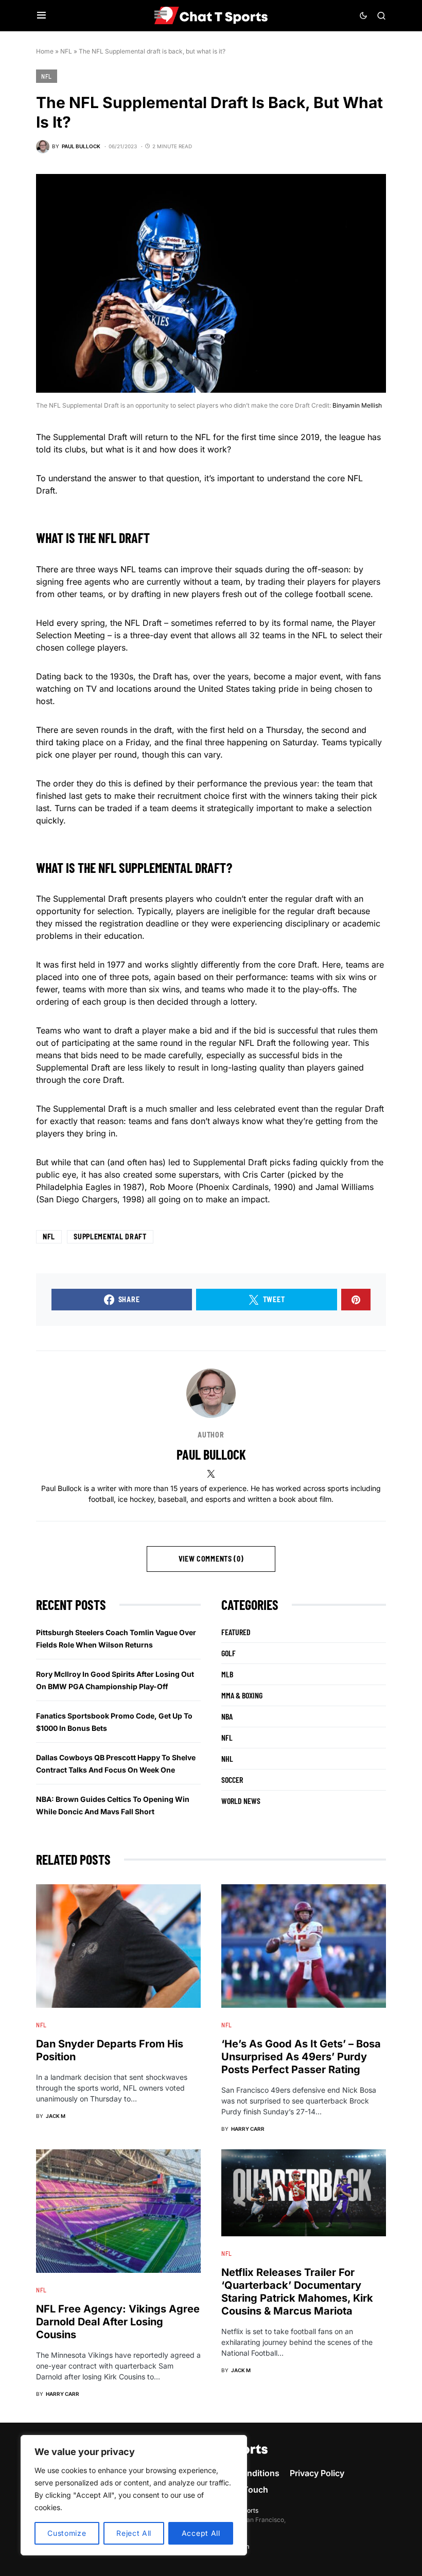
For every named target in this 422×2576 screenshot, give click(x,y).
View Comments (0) (211, 1559)
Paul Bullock (211, 1454)
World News (241, 1801)
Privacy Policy (317, 2473)
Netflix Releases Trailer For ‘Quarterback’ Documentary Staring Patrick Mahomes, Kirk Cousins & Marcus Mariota (297, 2292)
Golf (228, 1653)
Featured (236, 1632)
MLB (227, 1674)
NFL (66, 51)
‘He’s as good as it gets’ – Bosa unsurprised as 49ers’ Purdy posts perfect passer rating (301, 2057)
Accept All (201, 2533)
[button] (41, 15)
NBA (227, 1716)
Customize (67, 2533)
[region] (134, 2495)
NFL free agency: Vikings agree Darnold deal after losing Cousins (118, 2322)
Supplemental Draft (110, 1237)
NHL (227, 1758)
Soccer (232, 1780)
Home (45, 51)
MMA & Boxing (242, 1695)
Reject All (134, 2533)
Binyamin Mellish (357, 405)
